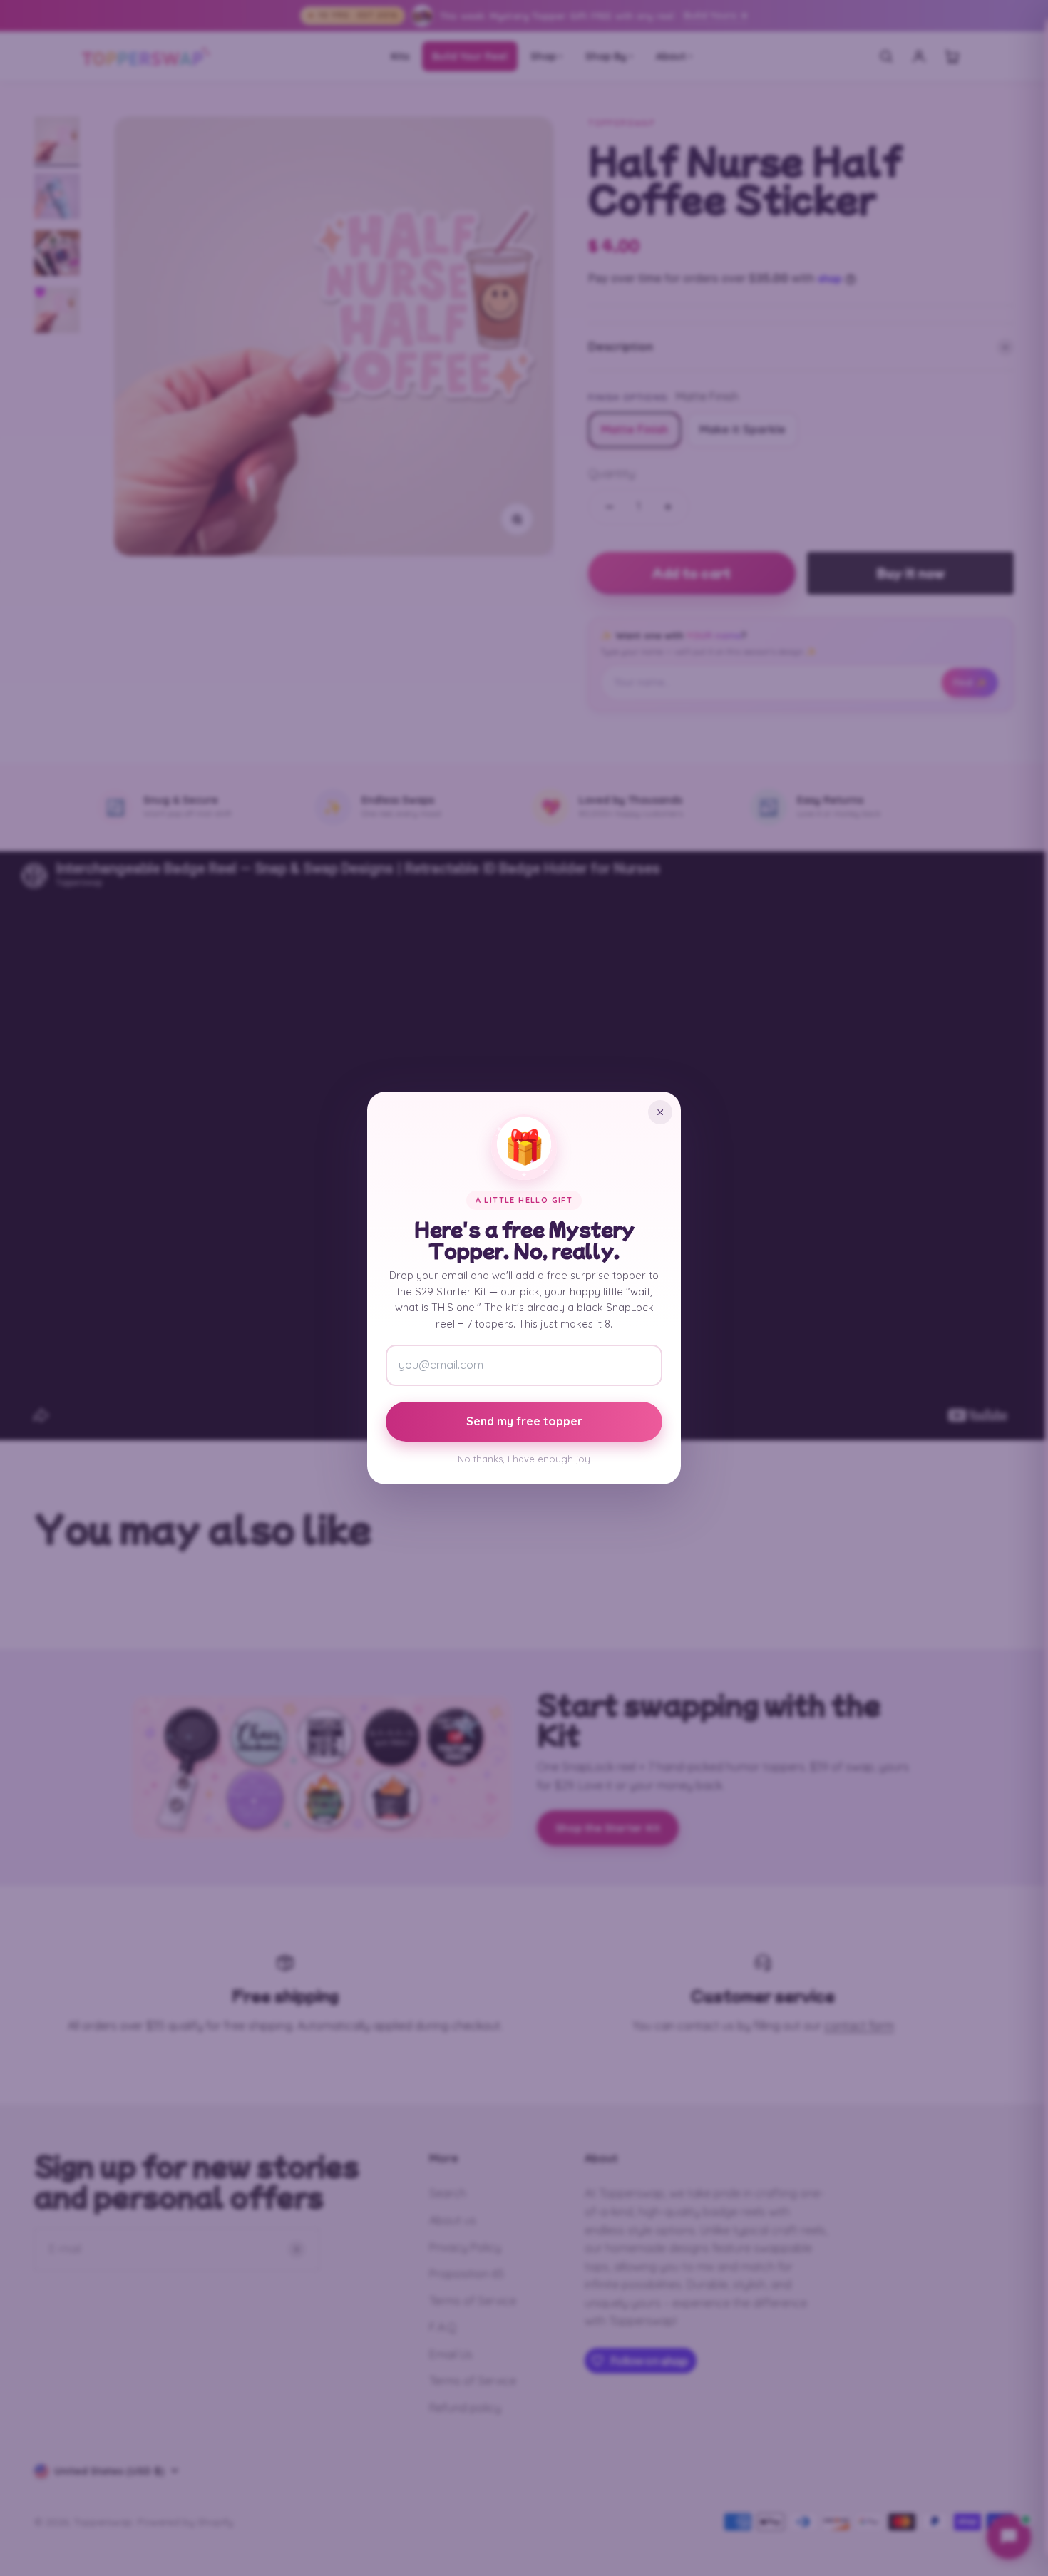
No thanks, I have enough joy (524, 1459)
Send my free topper (524, 1421)
